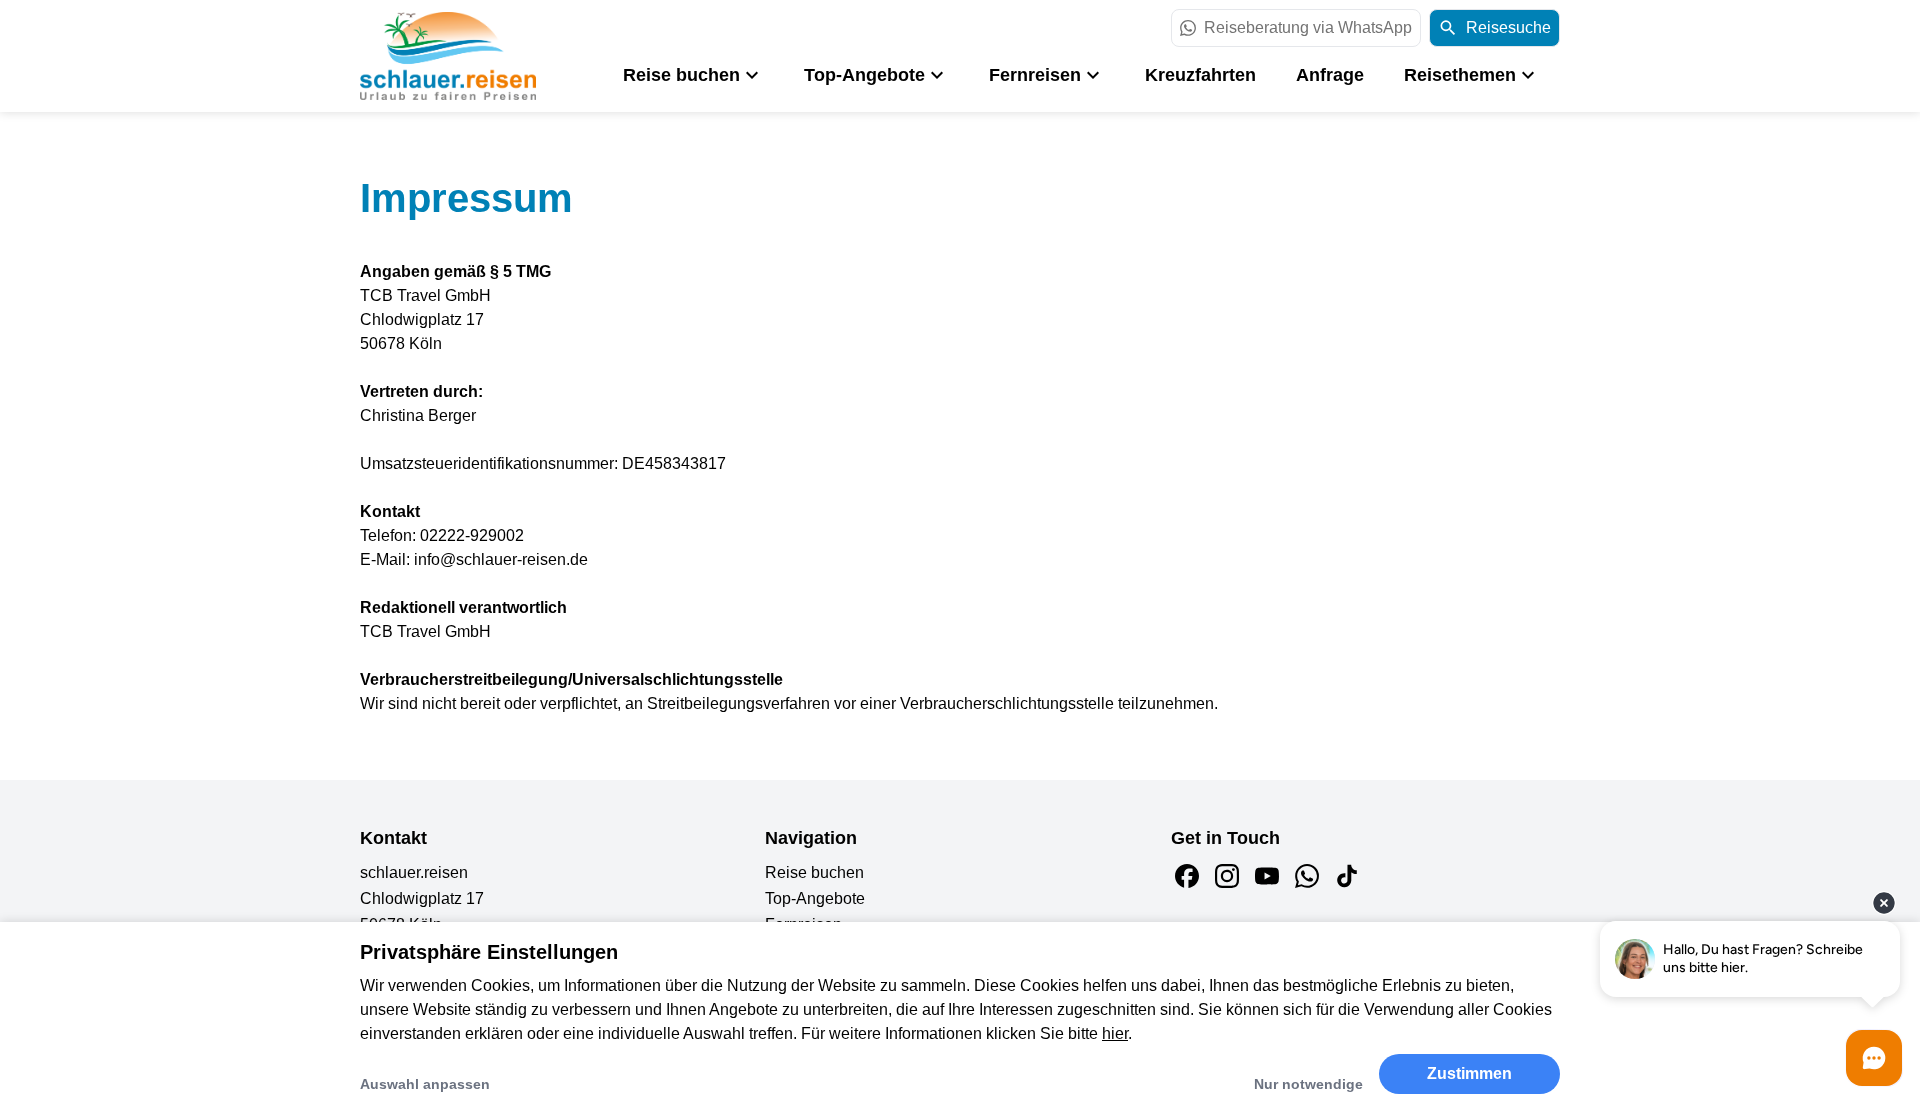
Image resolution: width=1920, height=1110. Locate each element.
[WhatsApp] (1307, 876)
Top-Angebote (864, 75)
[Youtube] (1267, 876)
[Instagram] (1227, 876)
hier (1115, 1033)
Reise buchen (681, 75)
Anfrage (1330, 75)
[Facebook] (1187, 876)
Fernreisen (1035, 75)
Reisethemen (1460, 75)
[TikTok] (1347, 876)
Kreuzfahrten (1200, 75)
